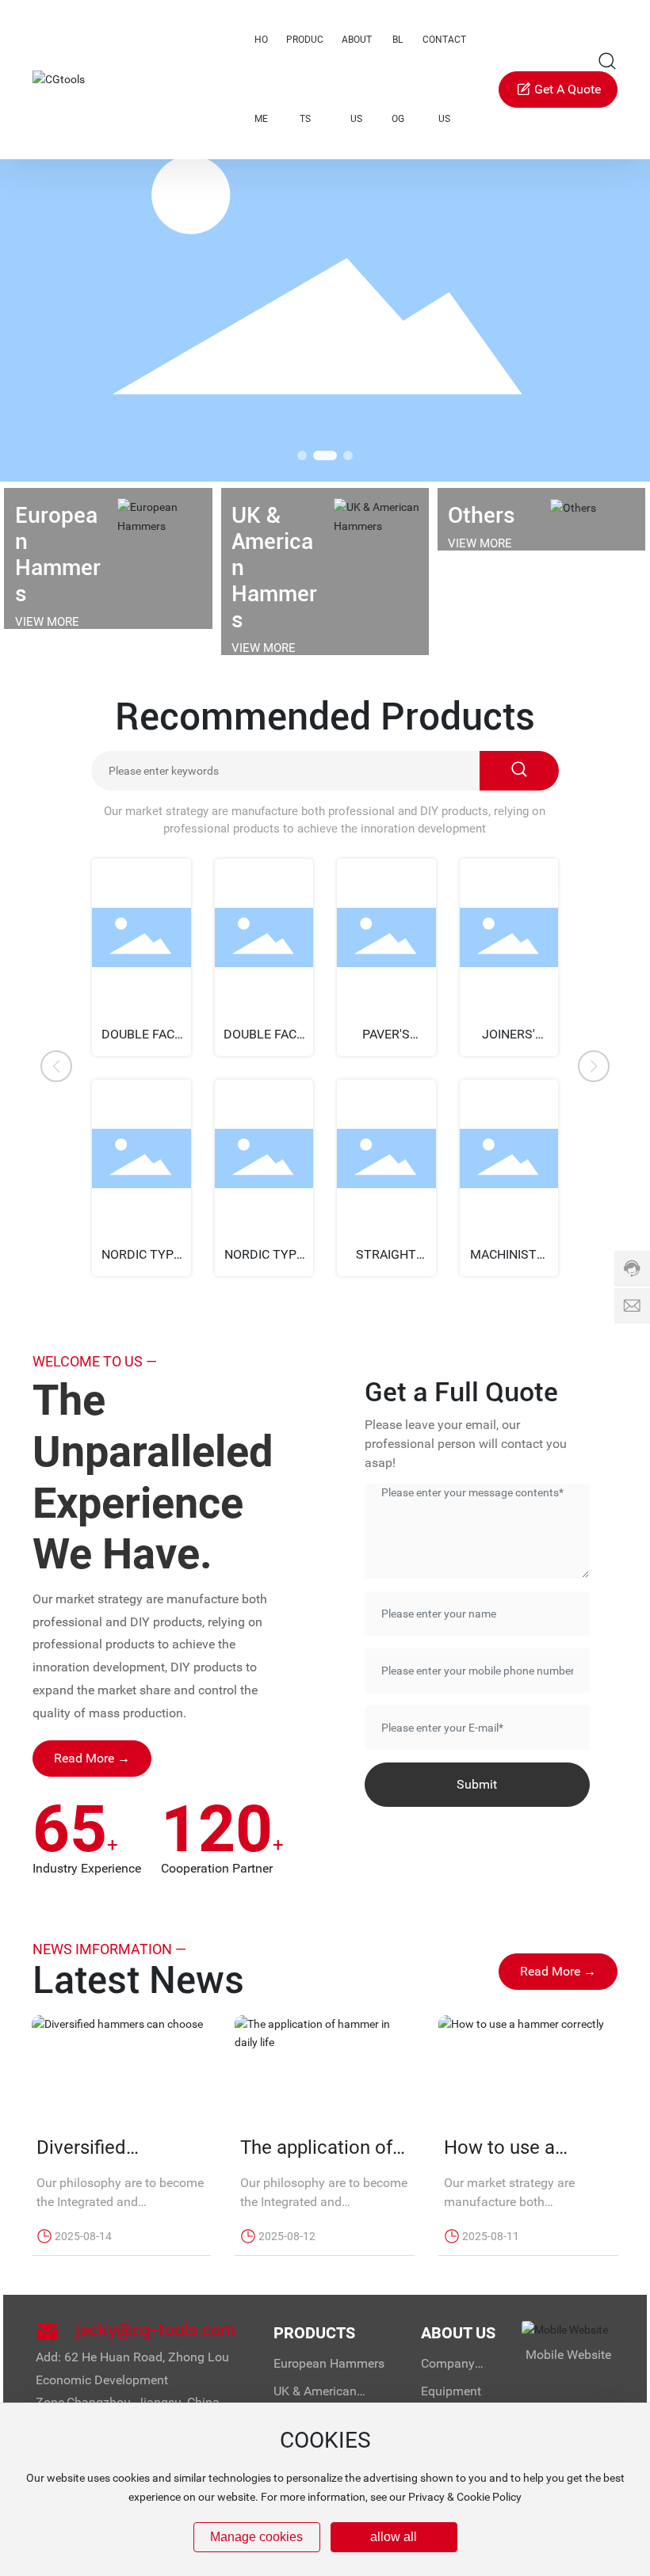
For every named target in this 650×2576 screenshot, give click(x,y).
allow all (394, 2537)
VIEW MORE (47, 622)
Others (482, 515)
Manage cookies (256, 2537)
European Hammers (58, 554)
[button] (302, 455)
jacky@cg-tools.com (155, 2330)
